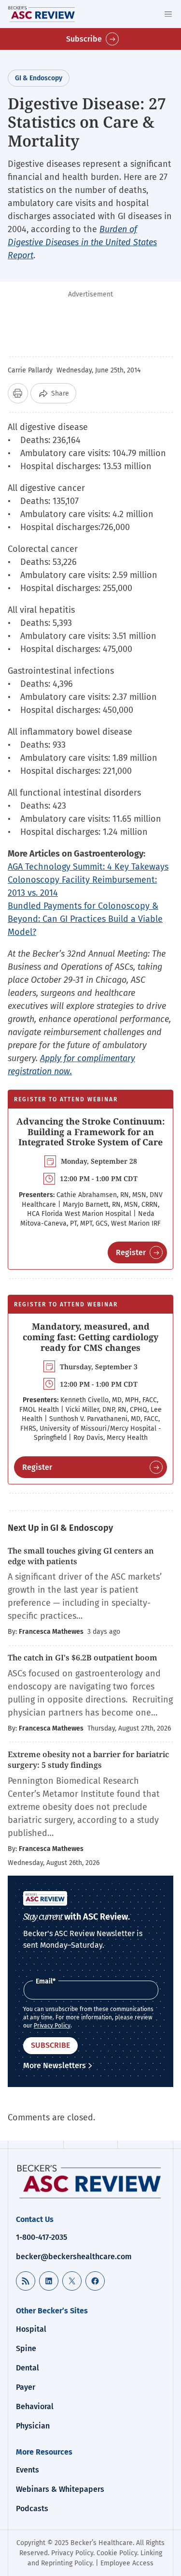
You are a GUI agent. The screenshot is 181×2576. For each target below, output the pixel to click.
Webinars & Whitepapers (60, 2489)
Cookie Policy (117, 2553)
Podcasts (32, 2509)
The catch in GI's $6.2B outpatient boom (84, 1658)
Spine (26, 2348)
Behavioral (35, 2406)
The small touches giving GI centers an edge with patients (81, 1556)
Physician (33, 2426)
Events (28, 2470)
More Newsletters (55, 2065)
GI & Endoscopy (39, 78)
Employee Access (127, 2563)
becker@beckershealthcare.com (74, 2257)
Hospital (31, 2329)
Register (131, 1252)
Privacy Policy (52, 2026)
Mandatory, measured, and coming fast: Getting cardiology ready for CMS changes (90, 1337)
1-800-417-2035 (42, 2237)
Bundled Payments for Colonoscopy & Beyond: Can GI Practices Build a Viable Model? (85, 919)
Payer (26, 2387)
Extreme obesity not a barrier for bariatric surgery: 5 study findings (88, 1760)
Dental (28, 2368)
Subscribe (84, 39)
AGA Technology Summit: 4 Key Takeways (88, 867)
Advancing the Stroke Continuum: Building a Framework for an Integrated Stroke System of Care (90, 1132)
